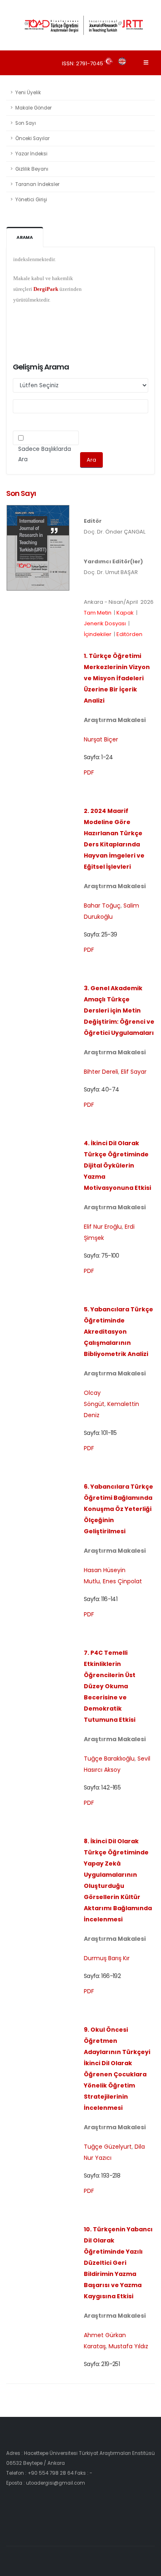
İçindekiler (98, 634)
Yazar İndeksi (31, 154)
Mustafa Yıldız (128, 2346)
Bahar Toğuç (102, 906)
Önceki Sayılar (32, 138)
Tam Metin (98, 613)
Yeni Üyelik (28, 93)
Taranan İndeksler (37, 184)
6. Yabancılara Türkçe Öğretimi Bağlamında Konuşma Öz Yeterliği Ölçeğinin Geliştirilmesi (118, 1509)
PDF (89, 772)
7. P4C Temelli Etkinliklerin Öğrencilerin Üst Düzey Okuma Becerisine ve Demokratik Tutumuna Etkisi (110, 1686)
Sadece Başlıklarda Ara (45, 454)
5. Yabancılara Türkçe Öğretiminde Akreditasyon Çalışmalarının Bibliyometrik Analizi (118, 1332)
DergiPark (46, 281)
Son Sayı (26, 123)
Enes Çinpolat (122, 1581)
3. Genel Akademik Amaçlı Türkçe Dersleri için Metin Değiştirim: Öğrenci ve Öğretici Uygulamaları (119, 1010)
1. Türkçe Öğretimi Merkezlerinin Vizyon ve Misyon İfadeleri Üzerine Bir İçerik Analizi (117, 678)
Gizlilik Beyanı (32, 169)
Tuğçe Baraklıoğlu (109, 1759)
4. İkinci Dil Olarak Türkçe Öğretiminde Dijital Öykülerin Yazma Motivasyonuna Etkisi (117, 1165)
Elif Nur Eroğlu (103, 1227)
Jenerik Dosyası (105, 623)
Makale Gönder (33, 108)
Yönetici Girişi (31, 200)
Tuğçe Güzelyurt (108, 2147)
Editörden (129, 634)
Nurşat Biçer (101, 739)
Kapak (125, 613)
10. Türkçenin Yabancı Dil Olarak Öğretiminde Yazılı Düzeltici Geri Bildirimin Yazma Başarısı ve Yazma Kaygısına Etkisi (118, 2263)
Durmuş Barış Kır (107, 1958)
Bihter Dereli (101, 1072)
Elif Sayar (134, 1072)
